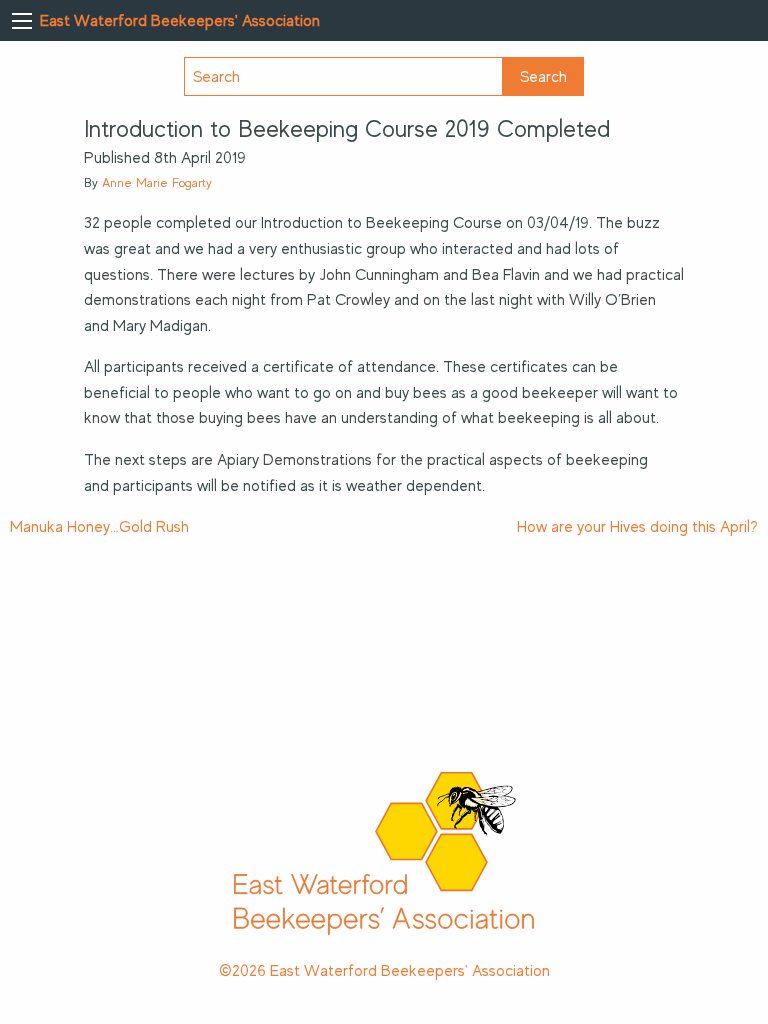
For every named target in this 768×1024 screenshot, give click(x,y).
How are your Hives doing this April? (637, 527)
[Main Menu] (22, 21)
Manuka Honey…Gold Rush (99, 527)
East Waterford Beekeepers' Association (180, 21)
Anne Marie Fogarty (157, 182)
